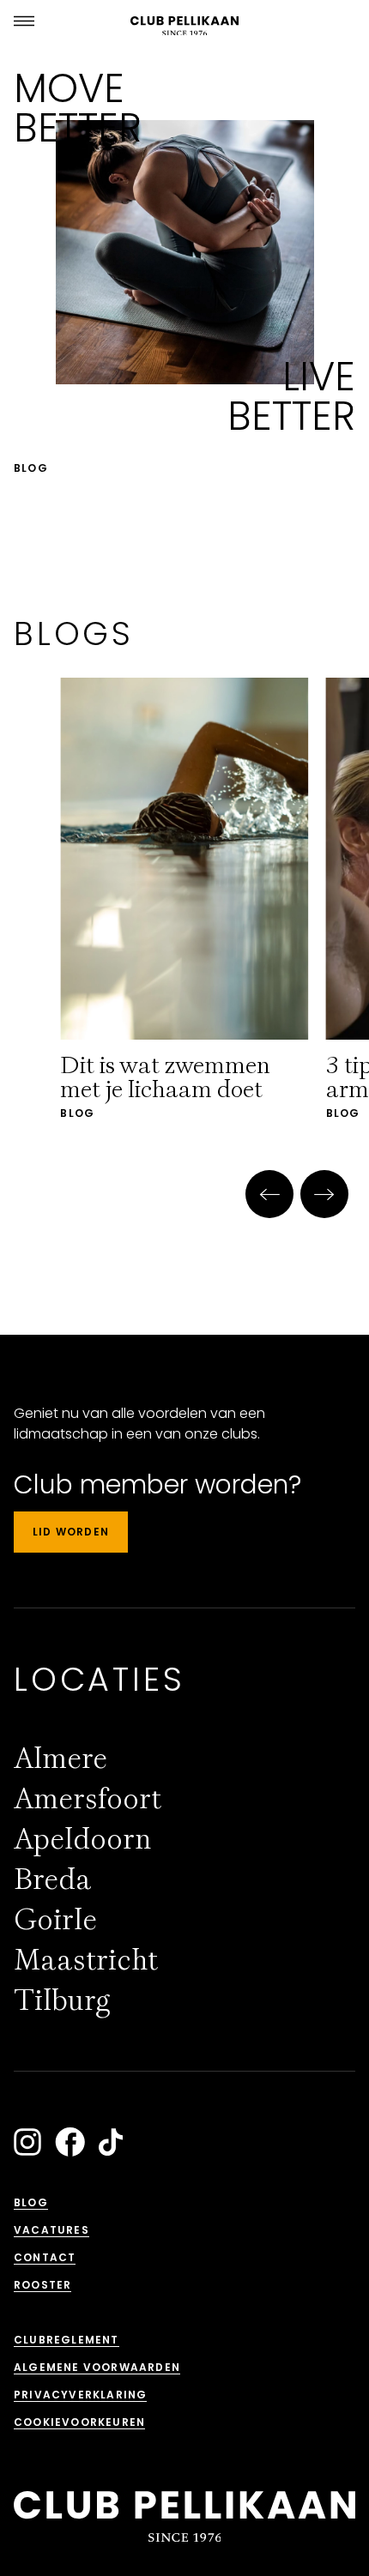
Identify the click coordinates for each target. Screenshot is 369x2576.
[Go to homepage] (184, 26)
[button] (269, 1194)
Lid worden (71, 1532)
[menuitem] (60, 1759)
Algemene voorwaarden (97, 2367)
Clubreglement (67, 2340)
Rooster (42, 2285)
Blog (31, 2202)
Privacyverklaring (80, 2395)
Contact (45, 2257)
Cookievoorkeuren (79, 2422)
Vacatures (51, 2230)
